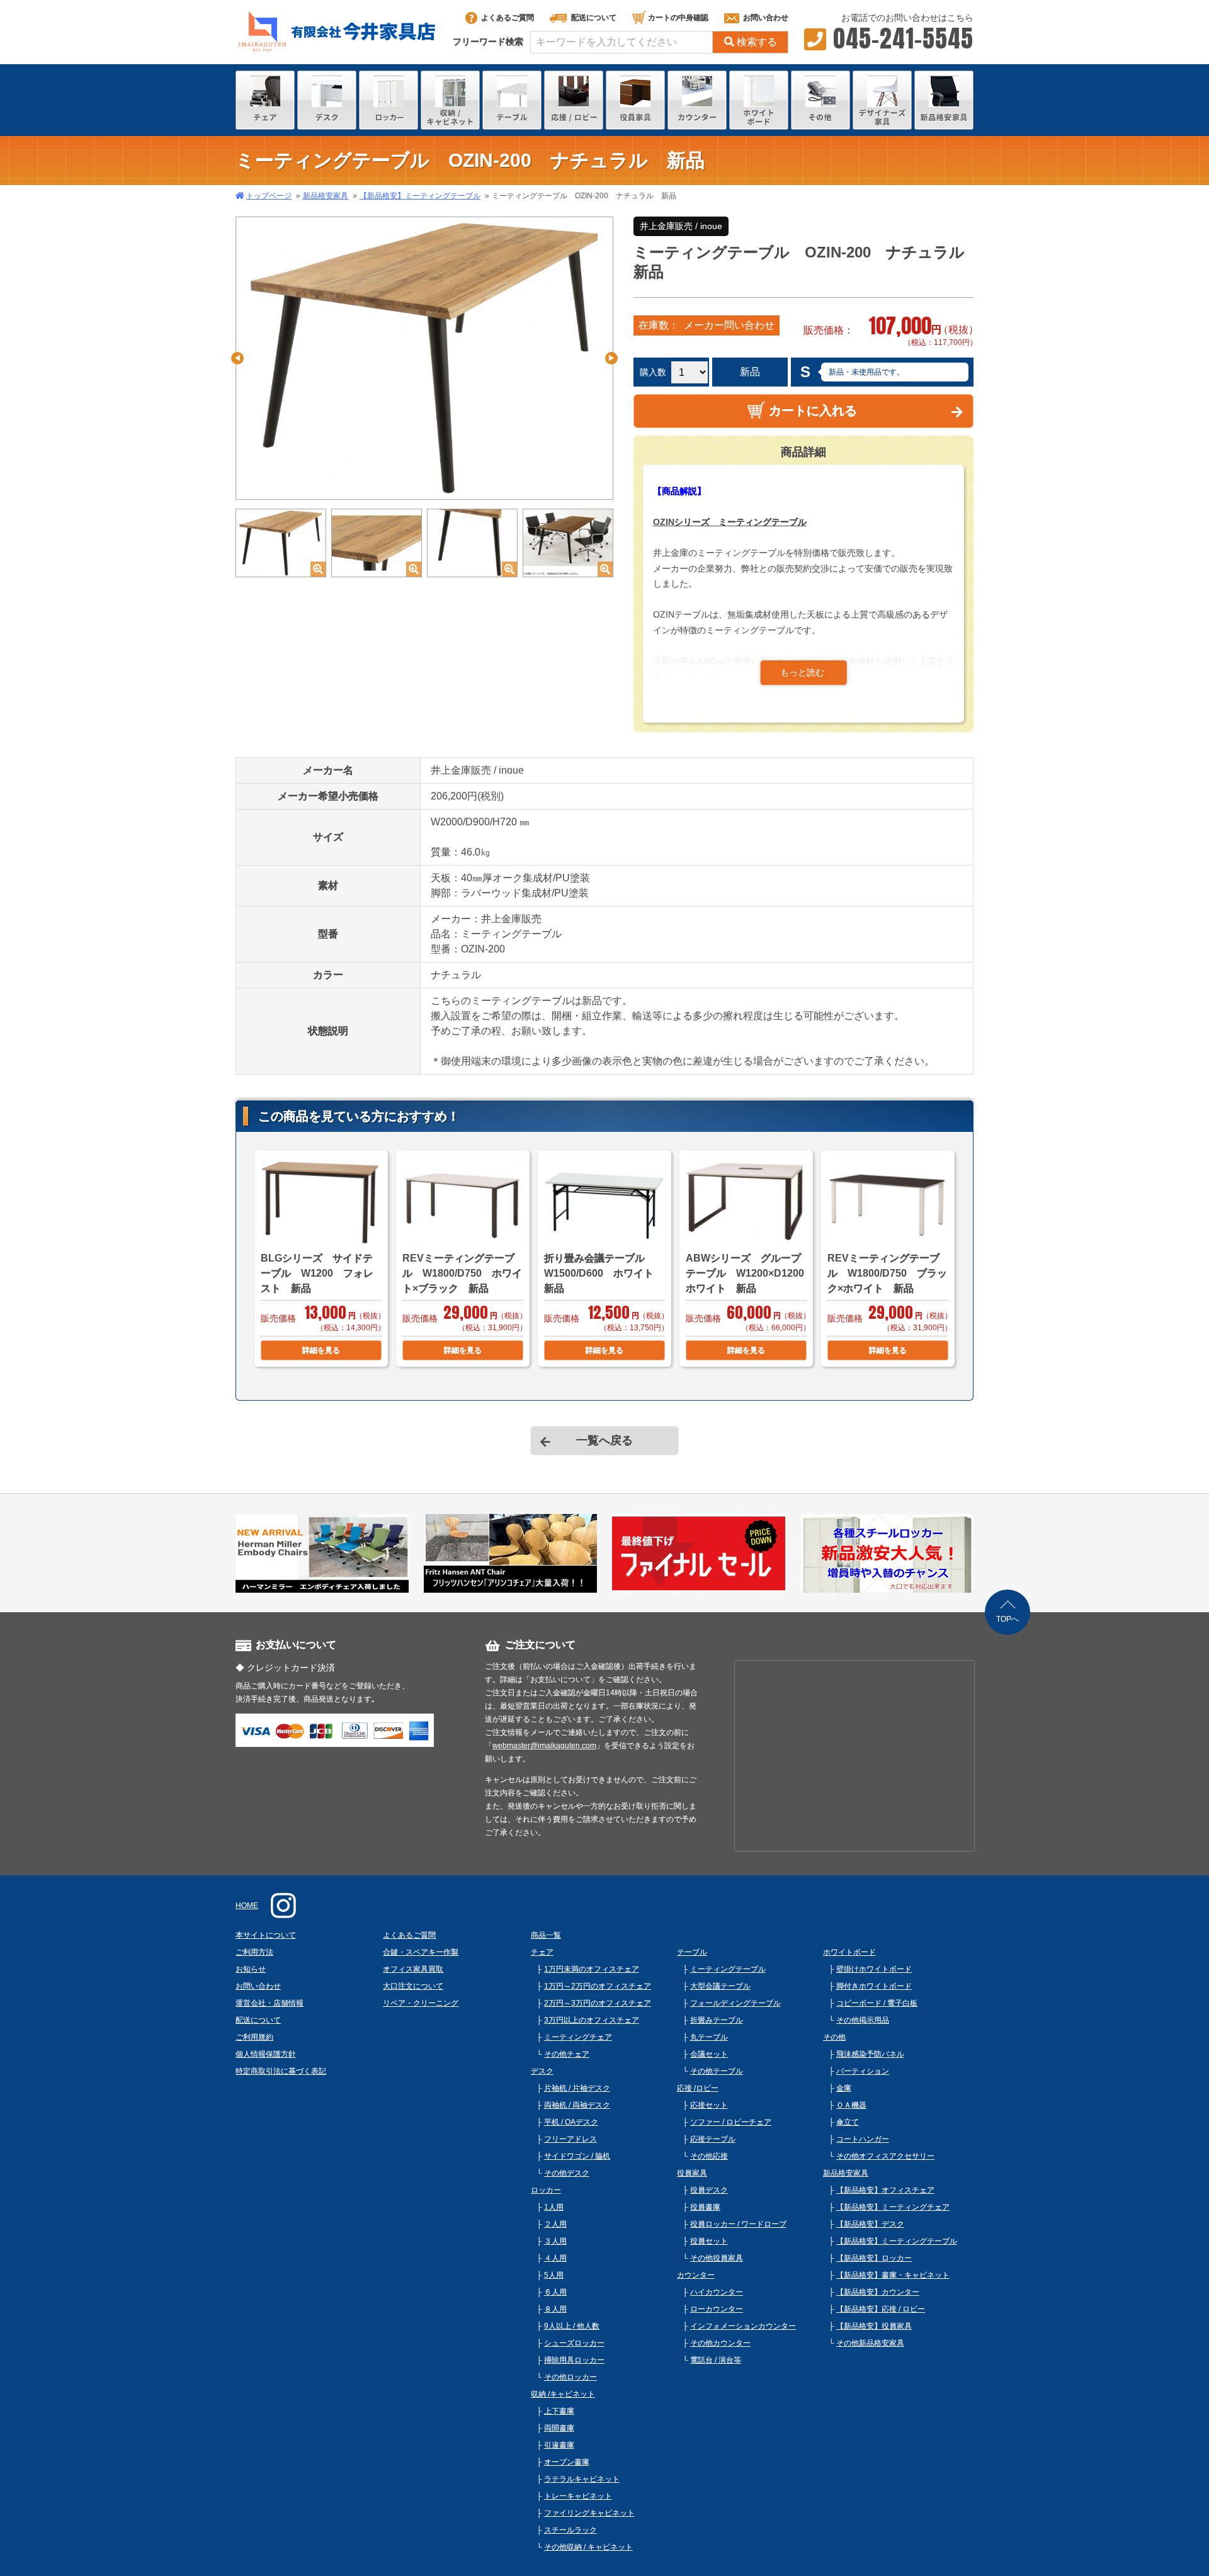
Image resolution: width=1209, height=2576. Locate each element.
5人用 (554, 2275)
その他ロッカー (570, 2377)
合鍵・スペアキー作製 (421, 1952)
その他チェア (567, 2054)
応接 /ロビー (698, 2088)
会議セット (709, 2054)
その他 (834, 2037)
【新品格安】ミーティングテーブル (420, 196)
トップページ (269, 196)
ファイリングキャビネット (589, 2513)
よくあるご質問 (508, 18)
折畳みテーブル (717, 2020)
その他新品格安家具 (870, 2343)
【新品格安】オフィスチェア (885, 2190)
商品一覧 (546, 1935)
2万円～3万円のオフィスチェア (598, 2003)
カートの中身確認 (678, 18)
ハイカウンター (717, 2292)
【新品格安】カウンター (878, 2292)
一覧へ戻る (604, 1440)
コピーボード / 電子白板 (877, 2003)
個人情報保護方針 (266, 2054)
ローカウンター (717, 2309)
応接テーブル (713, 2139)
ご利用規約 (254, 2037)
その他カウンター (720, 2343)
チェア (542, 1952)
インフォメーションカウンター (743, 2326)
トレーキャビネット (578, 2496)
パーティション (863, 2071)
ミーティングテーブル (728, 1969)
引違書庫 (559, 2445)
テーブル (692, 1952)
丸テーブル (709, 2037)
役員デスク (709, 2190)
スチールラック (570, 2530)
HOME (247, 1906)
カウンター (696, 2275)
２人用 (555, 2224)
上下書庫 (559, 2411)
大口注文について (413, 1986)
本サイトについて (266, 1935)
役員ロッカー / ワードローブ (738, 2224)
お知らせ (251, 1969)
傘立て (848, 2122)
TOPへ (1007, 1619)
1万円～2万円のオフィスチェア (598, 1986)
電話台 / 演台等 (716, 2360)
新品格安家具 (326, 196)
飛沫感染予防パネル (870, 2054)
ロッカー (546, 2190)
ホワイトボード (849, 1952)
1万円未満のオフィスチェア (592, 1969)
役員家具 (692, 2173)
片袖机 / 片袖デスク (577, 2088)
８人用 (555, 2309)
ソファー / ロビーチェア (731, 2122)
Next (611, 358)
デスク (542, 2071)
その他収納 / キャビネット (588, 2547)
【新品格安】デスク (870, 2224)
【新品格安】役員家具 (874, 2326)
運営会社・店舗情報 (270, 2003)
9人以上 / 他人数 (572, 2326)
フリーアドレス (570, 2139)
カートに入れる (813, 410)
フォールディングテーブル (735, 2003)
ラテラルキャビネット (582, 2479)
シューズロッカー (574, 2343)
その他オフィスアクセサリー (885, 2156)
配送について (594, 18)
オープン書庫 (567, 2462)
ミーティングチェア (578, 2037)
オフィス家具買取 (413, 1969)
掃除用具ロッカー (574, 2360)
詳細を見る (321, 1350)
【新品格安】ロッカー (874, 2258)
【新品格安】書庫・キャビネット (893, 2275)
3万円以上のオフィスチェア (592, 2020)
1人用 (554, 2207)
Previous (237, 358)
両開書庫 (559, 2428)
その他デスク (567, 2173)
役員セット (709, 2241)
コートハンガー (863, 2139)
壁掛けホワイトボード (874, 1969)
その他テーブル (717, 2071)
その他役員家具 (717, 2258)
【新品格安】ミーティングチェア (893, 2207)
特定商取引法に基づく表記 (281, 2071)
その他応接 (709, 2156)
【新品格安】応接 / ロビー (881, 2309)
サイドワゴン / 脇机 (577, 2156)
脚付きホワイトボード (874, 1986)
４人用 (555, 2258)
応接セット (709, 2105)
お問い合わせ (766, 18)
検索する (757, 42)
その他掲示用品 (863, 2020)
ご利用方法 (254, 1952)
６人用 (555, 2292)
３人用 (555, 2241)
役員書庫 (705, 2207)
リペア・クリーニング (421, 2003)
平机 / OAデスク (571, 2122)
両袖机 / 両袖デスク (577, 2105)
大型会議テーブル (720, 1986)
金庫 (844, 2088)
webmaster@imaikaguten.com (544, 1746)
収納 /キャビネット (563, 2394)
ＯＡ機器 (851, 2105)
